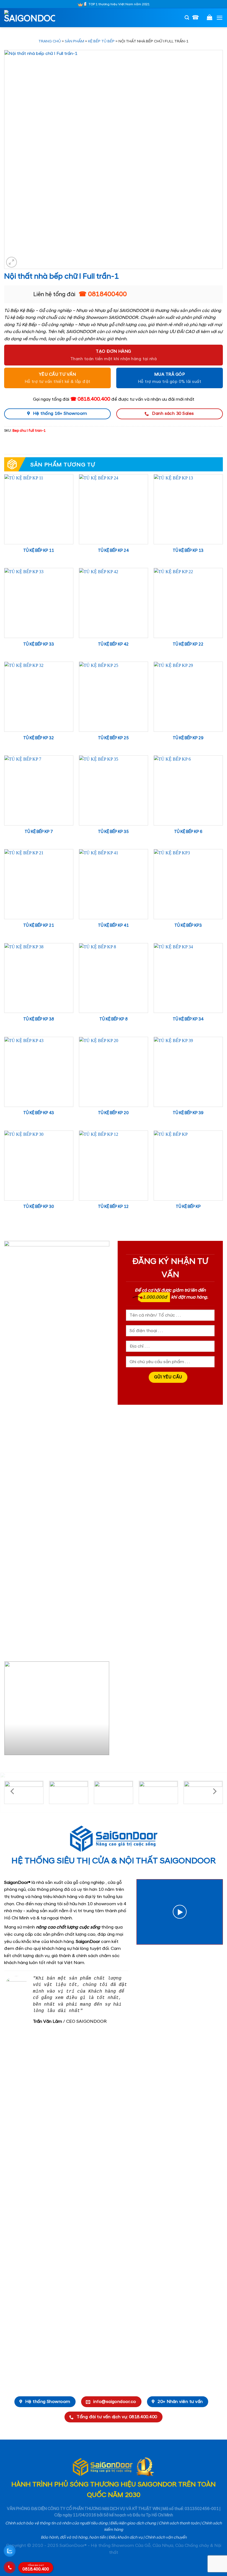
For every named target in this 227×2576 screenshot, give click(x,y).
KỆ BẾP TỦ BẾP (101, 41)
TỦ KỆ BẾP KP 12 (113, 1207)
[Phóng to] (11, 262)
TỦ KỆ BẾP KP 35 (113, 832)
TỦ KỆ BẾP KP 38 (39, 1019)
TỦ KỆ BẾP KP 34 (188, 1019)
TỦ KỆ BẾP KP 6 (188, 832)
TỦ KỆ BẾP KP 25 (113, 738)
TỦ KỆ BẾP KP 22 (188, 644)
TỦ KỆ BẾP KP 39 (188, 1113)
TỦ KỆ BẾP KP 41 (113, 926)
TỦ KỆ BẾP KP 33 (39, 644)
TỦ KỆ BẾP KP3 (188, 926)
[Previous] (9, 1710)
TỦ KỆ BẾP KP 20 (113, 1113)
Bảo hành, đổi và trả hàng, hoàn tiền (73, 2537)
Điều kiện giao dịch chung (133, 2523)
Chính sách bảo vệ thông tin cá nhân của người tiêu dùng (56, 2523)
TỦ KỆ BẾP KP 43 (39, 1113)
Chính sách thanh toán (179, 2523)
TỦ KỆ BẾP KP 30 (39, 1207)
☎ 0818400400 (103, 294)
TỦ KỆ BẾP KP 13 (188, 551)
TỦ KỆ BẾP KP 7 (39, 832)
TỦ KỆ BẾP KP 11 (39, 551)
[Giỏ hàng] (210, 17)
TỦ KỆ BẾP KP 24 (113, 551)
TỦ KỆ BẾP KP (188, 1207)
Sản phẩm (74, 41)
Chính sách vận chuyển (166, 2537)
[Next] (104, 1710)
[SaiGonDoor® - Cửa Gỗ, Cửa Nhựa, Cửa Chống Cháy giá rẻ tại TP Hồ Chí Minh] (32, 18)
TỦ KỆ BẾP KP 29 (188, 738)
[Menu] (220, 18)
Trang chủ (50, 41)
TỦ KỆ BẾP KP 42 (113, 644)
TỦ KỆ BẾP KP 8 (114, 1019)
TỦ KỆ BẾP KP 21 (39, 926)
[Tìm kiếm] (187, 18)
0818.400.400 (36, 2568)
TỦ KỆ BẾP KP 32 (39, 738)
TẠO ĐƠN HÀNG (114, 351)
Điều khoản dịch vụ (126, 2537)
